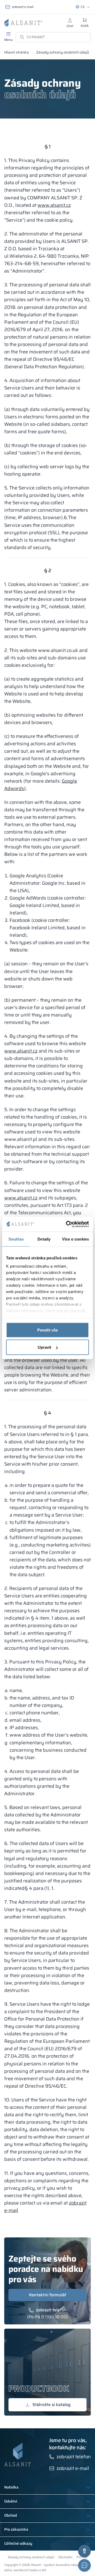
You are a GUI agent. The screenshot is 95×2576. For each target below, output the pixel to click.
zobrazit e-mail (23, 7)
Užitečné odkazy (18, 2544)
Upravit (45, 1347)
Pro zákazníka (16, 2530)
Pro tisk (82, 2557)
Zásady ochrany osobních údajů (31, 2557)
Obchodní (65, 2557)
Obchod (11, 2516)
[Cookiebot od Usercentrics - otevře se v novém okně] (67, 1224)
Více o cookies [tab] (75, 1239)
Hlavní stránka (16, 52)
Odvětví (11, 2501)
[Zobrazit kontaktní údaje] (84, 2565)
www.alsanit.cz (54, 205)
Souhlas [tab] (16, 1239)
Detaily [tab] (44, 1239)
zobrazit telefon (51, 2310)
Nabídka (11, 2487)
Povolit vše (47, 1330)
